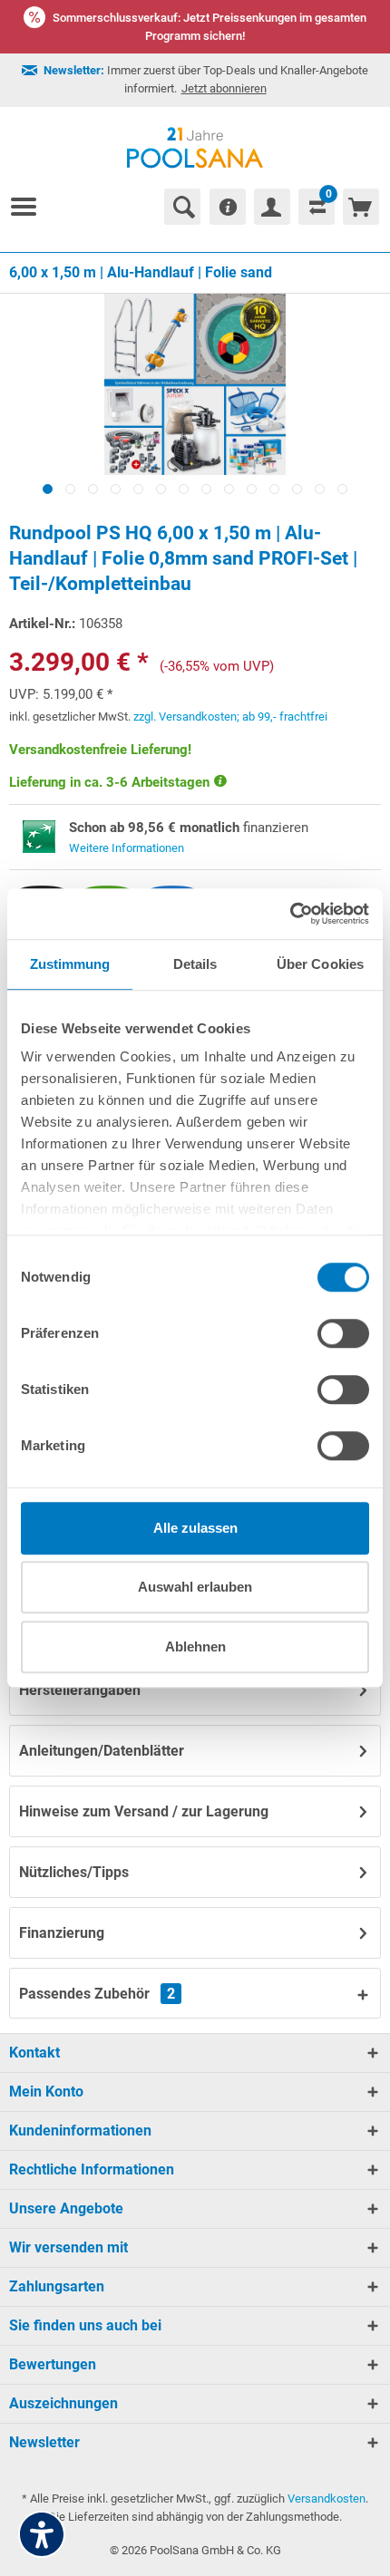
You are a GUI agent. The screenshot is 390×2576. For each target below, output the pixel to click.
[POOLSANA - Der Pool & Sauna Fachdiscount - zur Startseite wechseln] (195, 148)
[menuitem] (31, 207)
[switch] (343, 1333)
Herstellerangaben (80, 1690)
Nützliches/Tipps (74, 1872)
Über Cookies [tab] (320, 964)
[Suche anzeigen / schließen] (182, 207)
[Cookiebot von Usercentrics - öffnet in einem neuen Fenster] (290, 914)
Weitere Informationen (127, 848)
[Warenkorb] (361, 207)
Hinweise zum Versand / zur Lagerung (144, 1811)
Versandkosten (327, 2499)
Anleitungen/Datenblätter (102, 1751)
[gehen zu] (31, 207)
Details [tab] (195, 964)
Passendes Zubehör (97, 1994)
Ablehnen (195, 1646)
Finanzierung (62, 1933)
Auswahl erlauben (195, 1587)
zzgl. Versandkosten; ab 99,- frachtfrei (230, 717)
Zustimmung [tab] (70, 964)
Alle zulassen (195, 1528)
